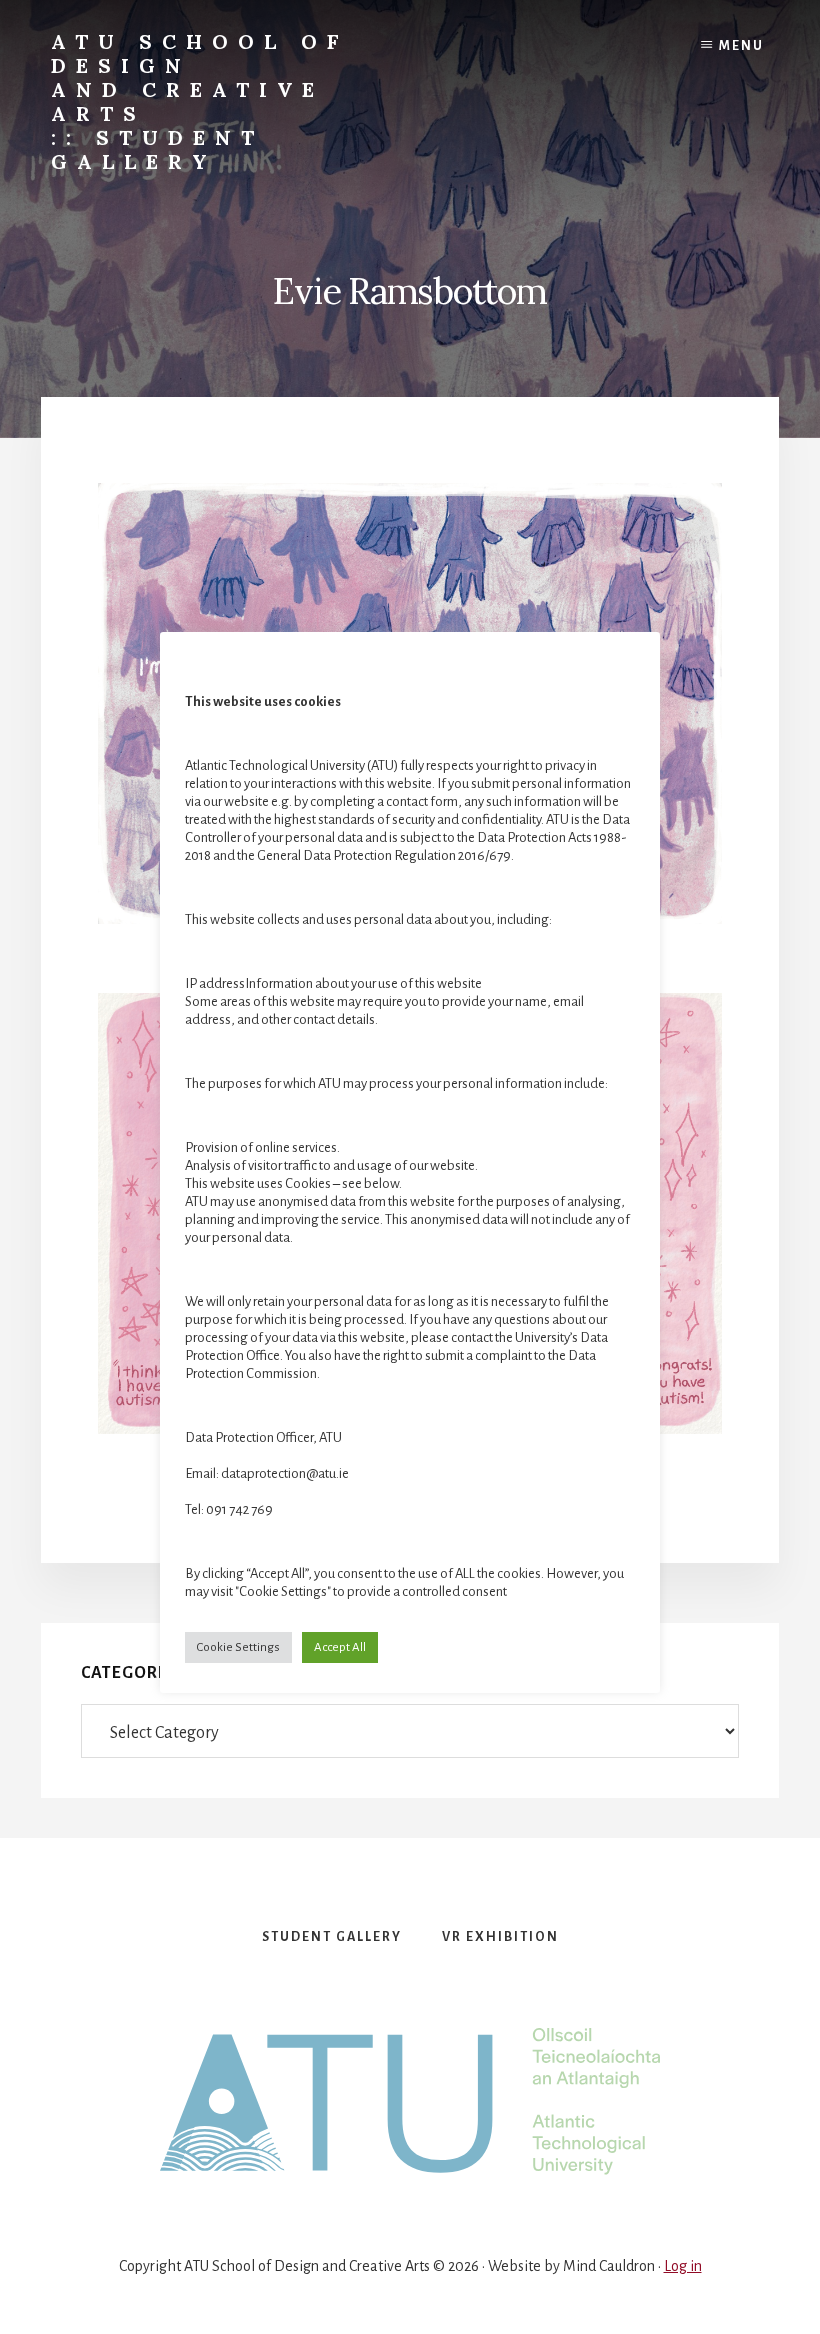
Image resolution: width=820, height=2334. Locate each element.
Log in (683, 2266)
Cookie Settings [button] (238, 1647)
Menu (741, 46)
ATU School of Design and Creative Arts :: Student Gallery (199, 101)
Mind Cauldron (609, 2266)
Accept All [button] (340, 1647)
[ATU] (410, 2102)
